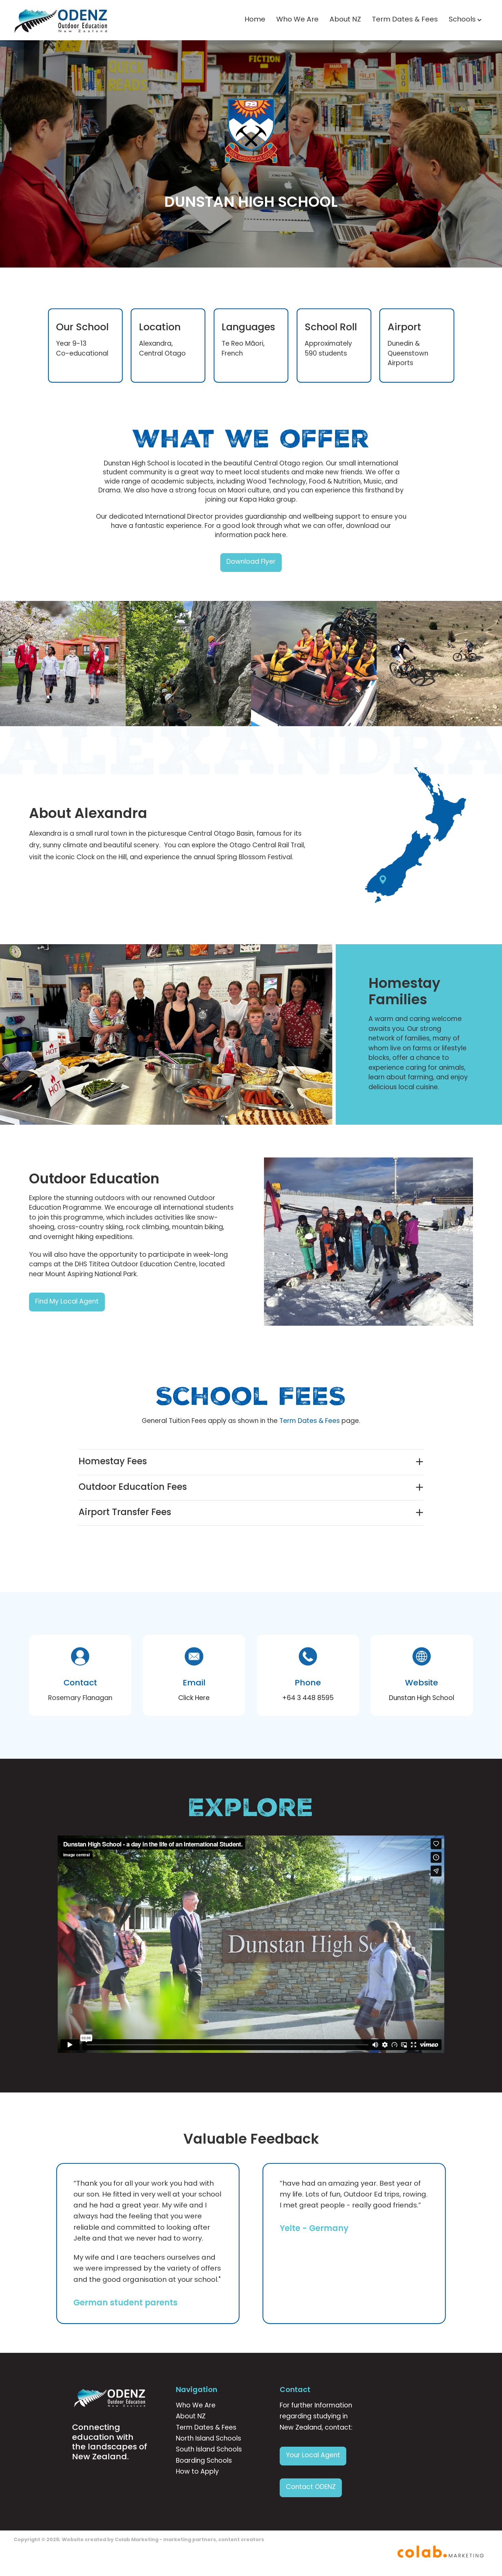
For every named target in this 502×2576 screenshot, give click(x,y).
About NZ (345, 20)
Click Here (194, 1699)
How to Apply (197, 2472)
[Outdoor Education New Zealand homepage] (61, 20)
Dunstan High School (422, 1699)
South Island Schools (209, 2450)
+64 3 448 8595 (308, 1699)
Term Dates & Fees (405, 20)
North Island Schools (208, 2439)
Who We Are (297, 20)
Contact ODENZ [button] (311, 2487)
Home (255, 20)
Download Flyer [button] (251, 562)
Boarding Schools (204, 2461)
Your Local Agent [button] (313, 2456)
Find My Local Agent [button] (67, 1302)
